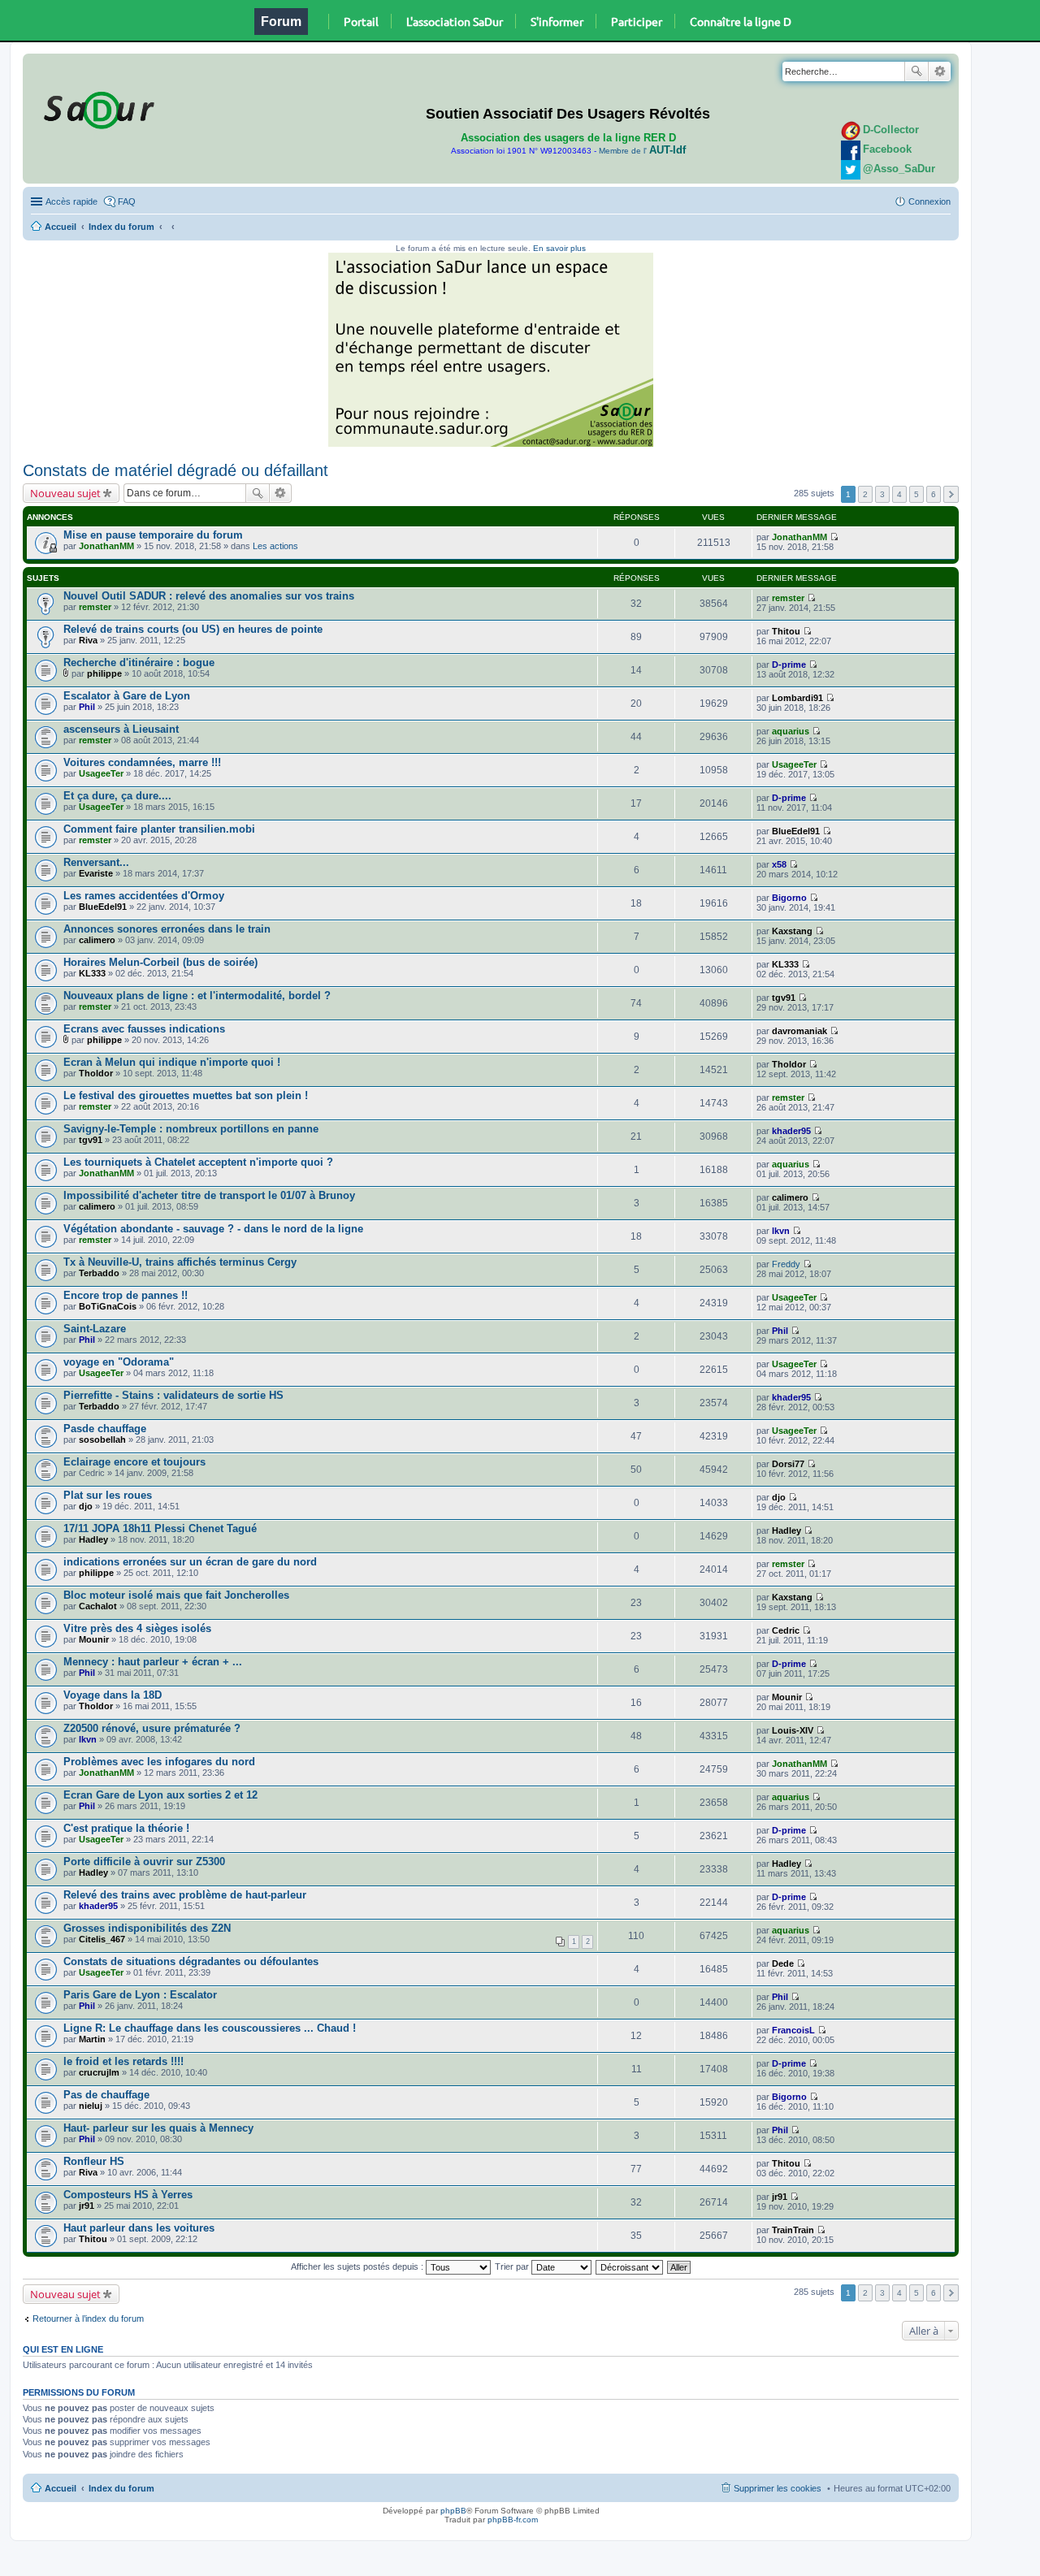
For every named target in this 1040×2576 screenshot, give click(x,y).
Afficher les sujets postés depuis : (358, 2266)
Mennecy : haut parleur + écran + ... (153, 1662)
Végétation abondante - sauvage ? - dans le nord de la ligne (213, 1229)
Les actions (275, 546)
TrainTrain (793, 2230)
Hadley (93, 1539)
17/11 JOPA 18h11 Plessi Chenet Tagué (160, 1528)
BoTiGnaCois (108, 1306)
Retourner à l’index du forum (88, 2318)
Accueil (61, 227)
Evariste (96, 873)
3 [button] (882, 494)
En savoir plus (559, 248)
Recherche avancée (940, 71)
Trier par (513, 2266)
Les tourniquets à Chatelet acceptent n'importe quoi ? (198, 1162)
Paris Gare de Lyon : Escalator (140, 1995)
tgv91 (784, 998)
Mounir (94, 1639)
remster (95, 607)
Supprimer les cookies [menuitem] (778, 2488)
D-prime (789, 665)
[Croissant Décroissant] (630, 2266)
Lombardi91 (797, 698)
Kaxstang (792, 931)
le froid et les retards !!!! (123, 2061)
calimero (97, 940)
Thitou (786, 631)
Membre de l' (642, 151)
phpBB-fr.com (513, 2520)
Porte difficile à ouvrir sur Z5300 (144, 1862)
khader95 (791, 1131)
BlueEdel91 (796, 831)
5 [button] (916, 494)
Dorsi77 (788, 1464)
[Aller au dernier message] (834, 537)
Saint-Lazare (95, 1329)
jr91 (87, 2206)
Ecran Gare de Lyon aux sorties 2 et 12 (160, 1795)
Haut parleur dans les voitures (139, 2228)
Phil (87, 707)
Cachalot (98, 1606)
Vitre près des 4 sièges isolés (137, 1628)
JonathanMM (106, 546)
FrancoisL (793, 2030)
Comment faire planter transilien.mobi (159, 829)
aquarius (791, 731)
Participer (637, 21)
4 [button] (899, 494)
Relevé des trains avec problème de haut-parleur (185, 1895)
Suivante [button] (951, 494)
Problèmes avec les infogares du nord (159, 1762)
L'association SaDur (455, 21)
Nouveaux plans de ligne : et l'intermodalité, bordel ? (197, 996)
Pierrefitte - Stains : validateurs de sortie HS (173, 1395)
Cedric (786, 1630)
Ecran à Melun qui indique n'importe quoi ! (172, 1062)
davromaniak (799, 1031)
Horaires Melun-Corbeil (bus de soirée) (160, 962)
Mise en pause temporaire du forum (153, 535)
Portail (361, 21)
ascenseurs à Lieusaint (121, 729)
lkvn (781, 1231)
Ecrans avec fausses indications (144, 1029)
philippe (104, 673)
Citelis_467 (102, 1939)
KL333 (92, 973)
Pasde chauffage (105, 1429)
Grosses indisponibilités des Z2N (147, 1928)
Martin (92, 2039)
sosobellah (102, 1440)
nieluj (91, 2106)
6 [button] (934, 494)
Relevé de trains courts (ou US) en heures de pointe (193, 629)
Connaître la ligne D (741, 21)
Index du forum (121, 227)
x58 (779, 864)
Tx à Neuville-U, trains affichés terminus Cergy (180, 1262)
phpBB (453, 2511)
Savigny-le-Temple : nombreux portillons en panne (191, 1129)
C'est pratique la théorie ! (126, 1828)
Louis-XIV (793, 1730)
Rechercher (916, 71)
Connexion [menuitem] (929, 201)
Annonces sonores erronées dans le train (167, 929)
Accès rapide (71, 201)
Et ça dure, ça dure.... (117, 796)
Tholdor (96, 1073)
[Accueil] (97, 107)
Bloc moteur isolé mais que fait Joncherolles (176, 1595)
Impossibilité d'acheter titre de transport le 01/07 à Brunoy (209, 1195)
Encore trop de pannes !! (126, 1295)
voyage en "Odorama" (119, 1362)
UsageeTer (101, 773)
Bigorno (789, 898)
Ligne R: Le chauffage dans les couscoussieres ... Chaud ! (210, 2028)
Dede (783, 1963)
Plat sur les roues (108, 1495)
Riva (88, 640)
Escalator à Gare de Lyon (127, 696)
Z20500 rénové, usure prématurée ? (152, 1728)
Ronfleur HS (94, 2161)
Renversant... (96, 862)
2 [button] (865, 494)
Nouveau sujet (65, 493)
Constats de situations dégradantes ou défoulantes (191, 1961)
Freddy (786, 1264)
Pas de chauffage (106, 2095)
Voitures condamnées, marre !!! (142, 762)
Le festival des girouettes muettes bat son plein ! (186, 1095)
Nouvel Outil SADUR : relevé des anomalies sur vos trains (209, 596)
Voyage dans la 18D (113, 1695)
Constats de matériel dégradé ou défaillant (175, 470)
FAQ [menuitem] (127, 201)
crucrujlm (99, 2072)
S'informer (557, 21)
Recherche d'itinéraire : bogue (139, 662)
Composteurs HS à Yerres (128, 2195)
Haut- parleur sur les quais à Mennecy (158, 2128)
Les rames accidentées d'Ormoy (144, 896)
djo (86, 1506)
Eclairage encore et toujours (134, 1462)
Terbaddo (99, 1273)
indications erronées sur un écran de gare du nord (190, 1562)
